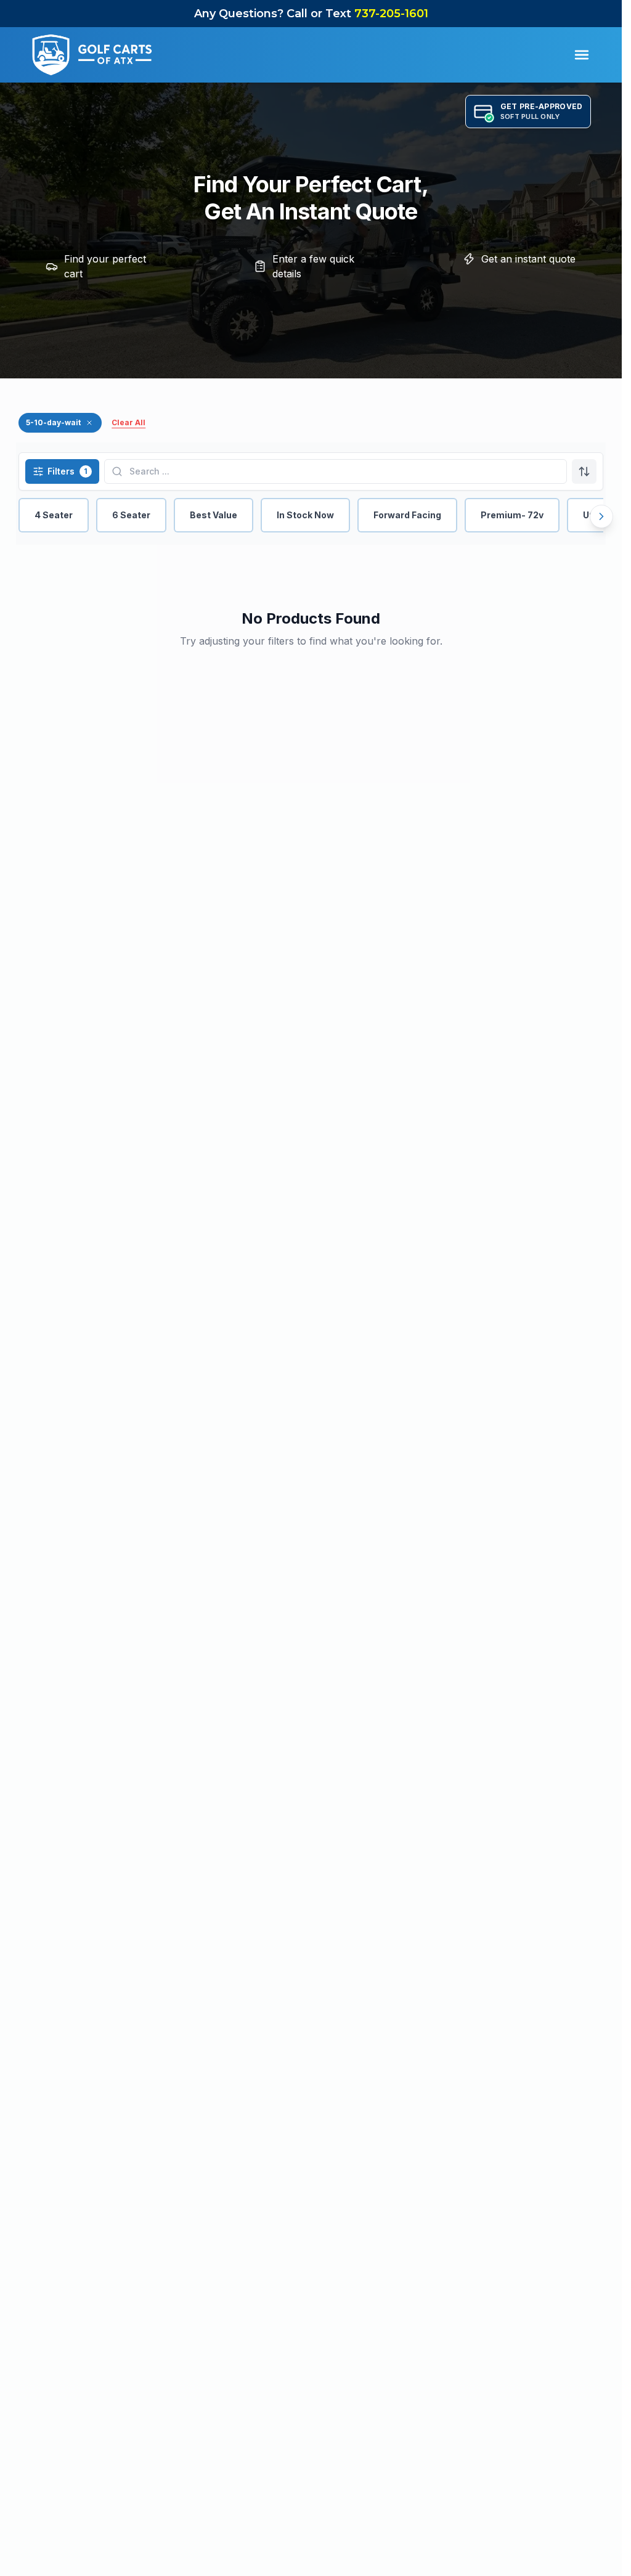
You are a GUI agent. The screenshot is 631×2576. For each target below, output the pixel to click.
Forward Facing (407, 515)
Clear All (128, 422)
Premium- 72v (512, 515)
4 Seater (54, 515)
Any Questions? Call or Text (311, 14)
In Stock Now (305, 515)
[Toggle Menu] (582, 55)
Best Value (214, 515)
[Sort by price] (584, 471)
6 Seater (131, 515)
